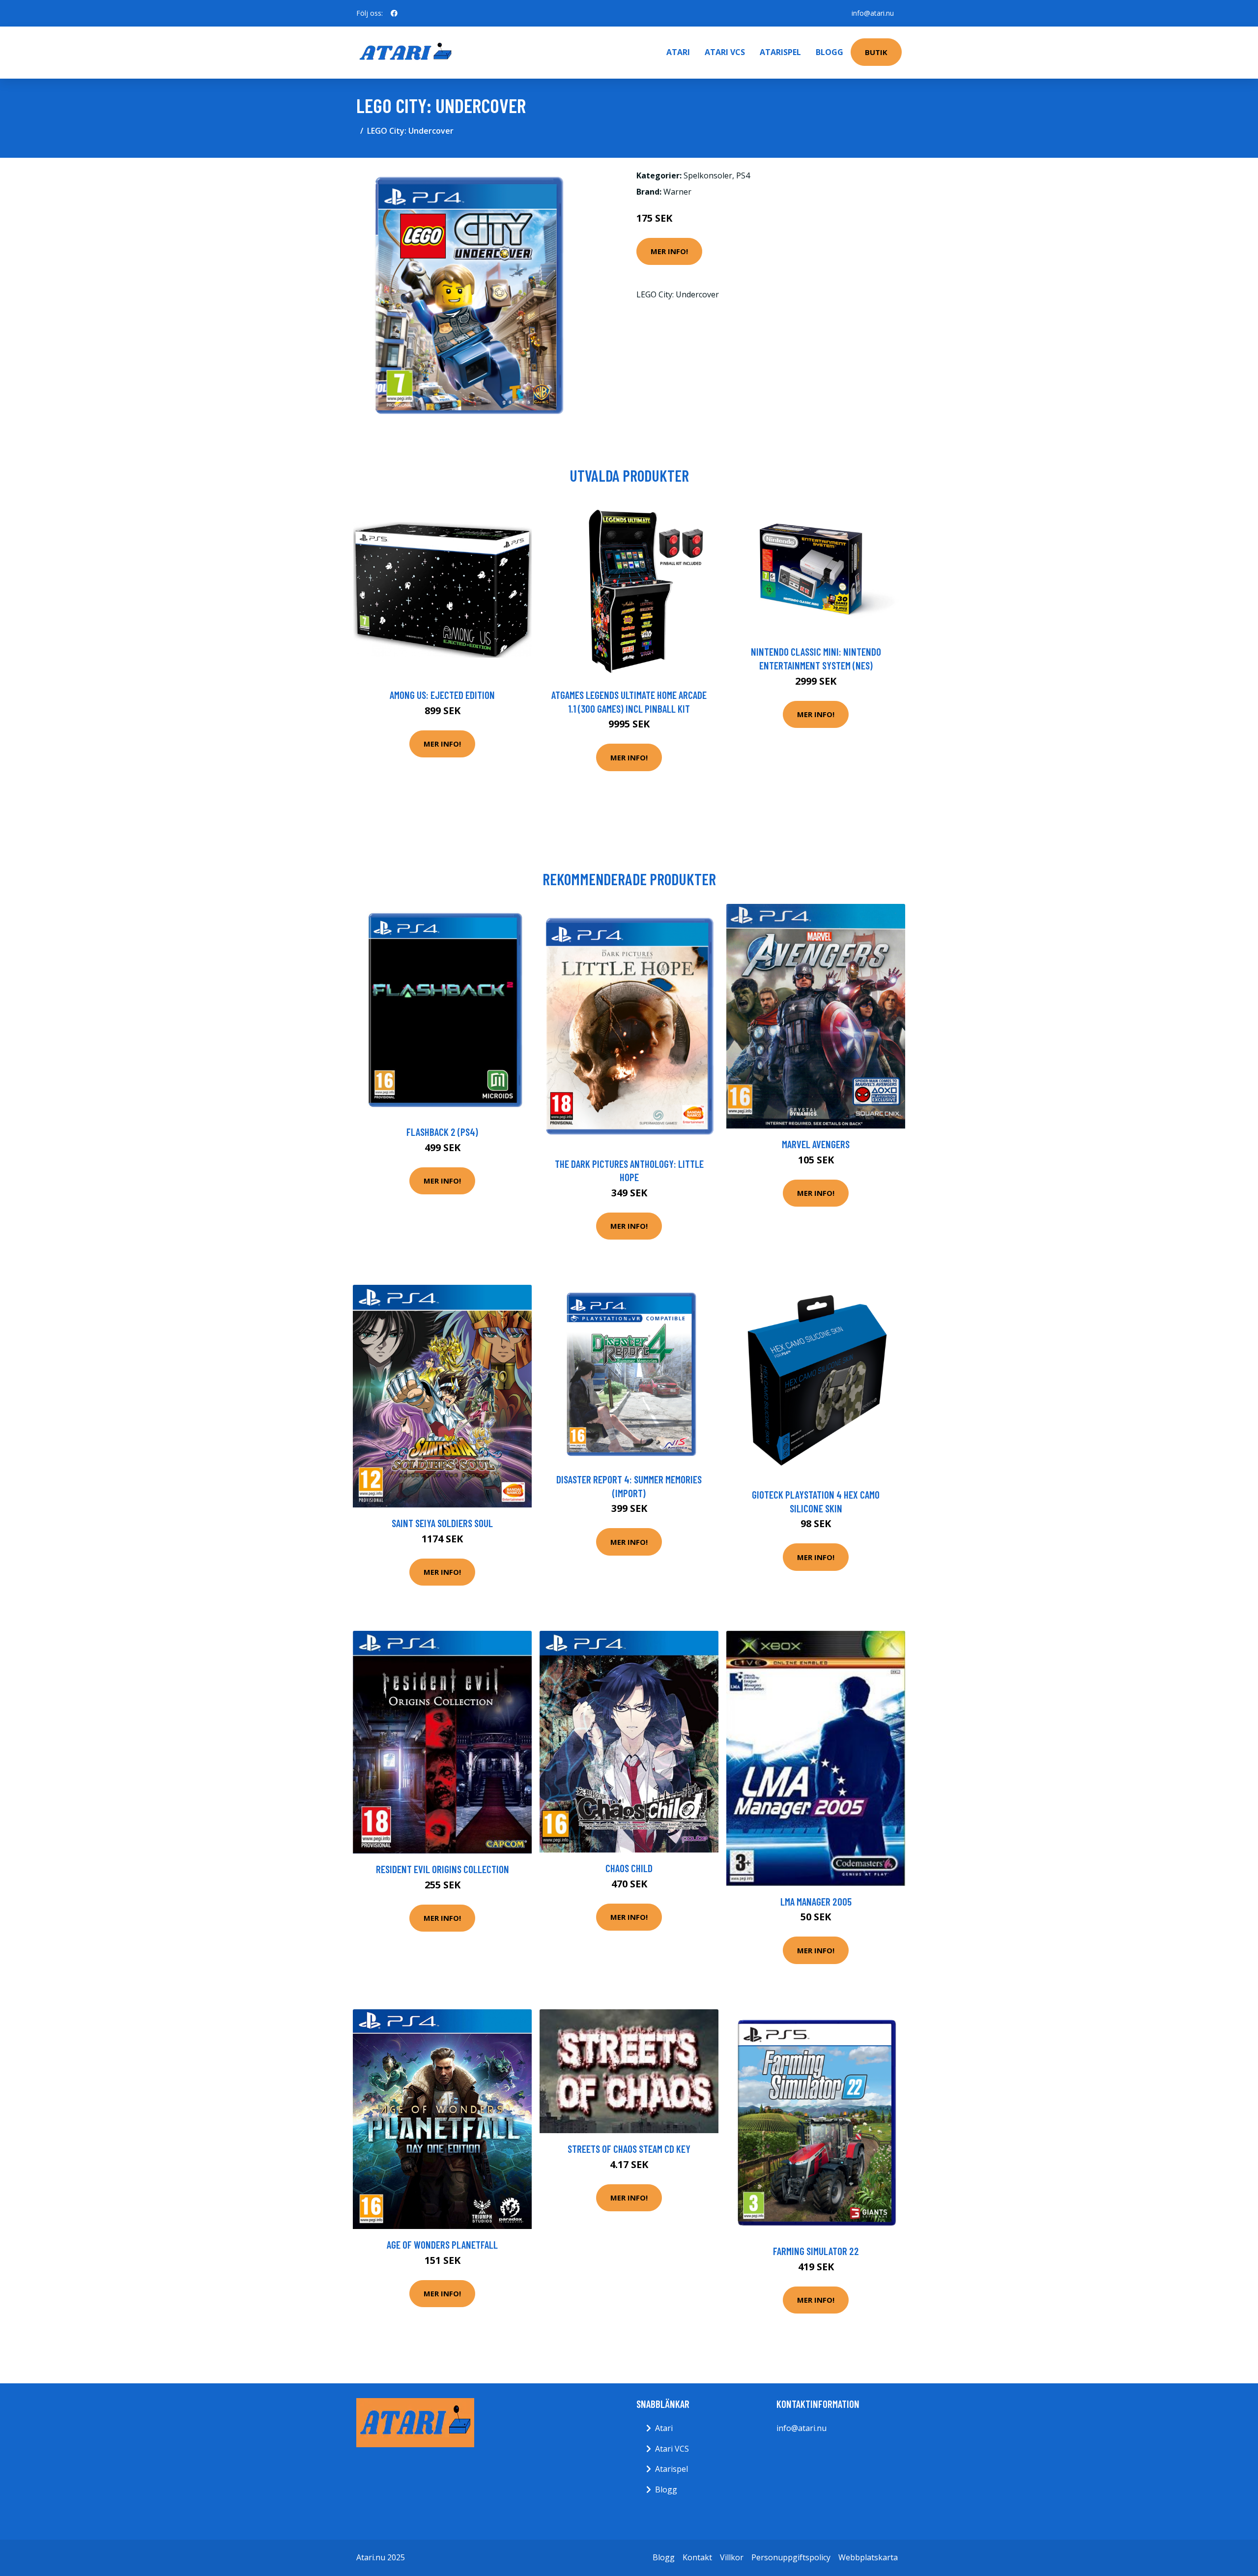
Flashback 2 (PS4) (442, 1132)
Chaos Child (629, 1868)
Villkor (732, 2557)
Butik (876, 52)
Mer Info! (669, 251)
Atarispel (780, 52)
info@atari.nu (873, 13)
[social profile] (394, 13)
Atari (678, 52)
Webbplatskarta (868, 2557)
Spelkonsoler (708, 175)
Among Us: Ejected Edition (442, 695)
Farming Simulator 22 (816, 2251)
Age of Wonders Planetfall (442, 2244)
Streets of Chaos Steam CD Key (629, 2149)
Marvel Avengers (816, 1144)
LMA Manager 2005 (816, 1901)
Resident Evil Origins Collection (443, 1869)
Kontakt (697, 2557)
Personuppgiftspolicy (791, 2557)
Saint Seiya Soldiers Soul (442, 1523)
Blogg (829, 52)
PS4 (743, 175)
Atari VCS (725, 52)
